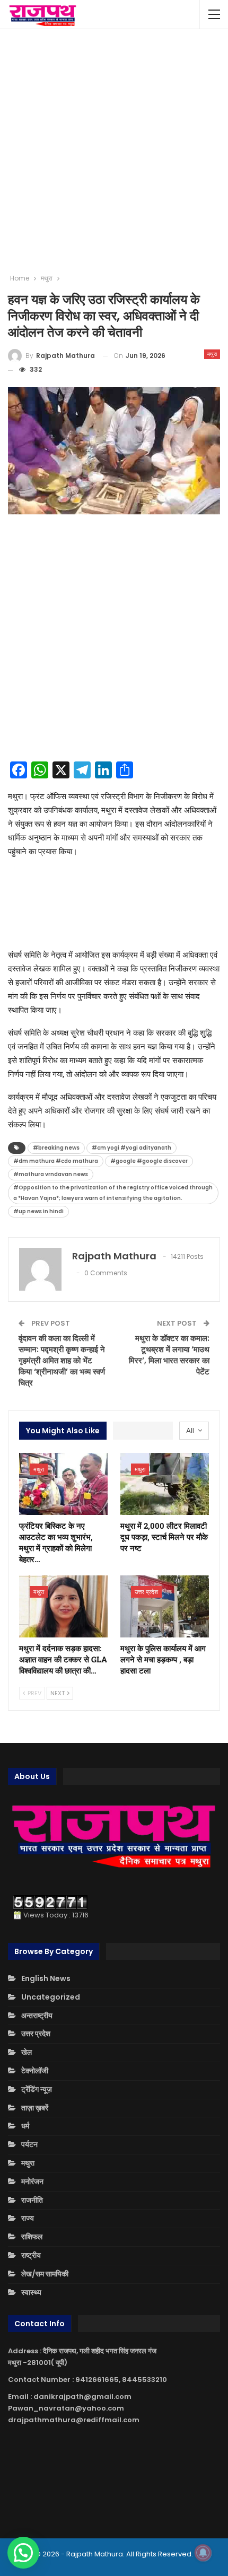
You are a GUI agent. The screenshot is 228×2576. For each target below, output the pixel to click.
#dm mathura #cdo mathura (56, 1161)
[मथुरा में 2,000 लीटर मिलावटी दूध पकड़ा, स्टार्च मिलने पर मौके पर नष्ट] (165, 1484)
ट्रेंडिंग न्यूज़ (37, 2089)
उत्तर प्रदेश (146, 1592)
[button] (23, 2553)
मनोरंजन (32, 2181)
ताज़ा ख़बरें (35, 2108)
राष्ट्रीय (31, 2255)
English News (46, 1978)
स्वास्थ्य (31, 2292)
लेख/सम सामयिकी (45, 2274)
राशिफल (32, 2237)
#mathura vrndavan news (51, 1174)
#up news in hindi (38, 1211)
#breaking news (56, 1148)
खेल (27, 2052)
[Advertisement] (114, 151)
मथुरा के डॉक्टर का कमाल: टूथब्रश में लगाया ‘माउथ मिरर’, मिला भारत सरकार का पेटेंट (169, 1355)
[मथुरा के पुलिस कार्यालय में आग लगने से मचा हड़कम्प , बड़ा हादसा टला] (165, 1606)
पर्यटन (29, 2144)
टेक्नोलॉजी (35, 2071)
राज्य (28, 2218)
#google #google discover (149, 1161)
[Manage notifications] (203, 2553)
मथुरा (212, 354)
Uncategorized (51, 1997)
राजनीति (32, 2200)
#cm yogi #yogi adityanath (131, 1148)
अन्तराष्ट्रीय (37, 2016)
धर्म (25, 2126)
